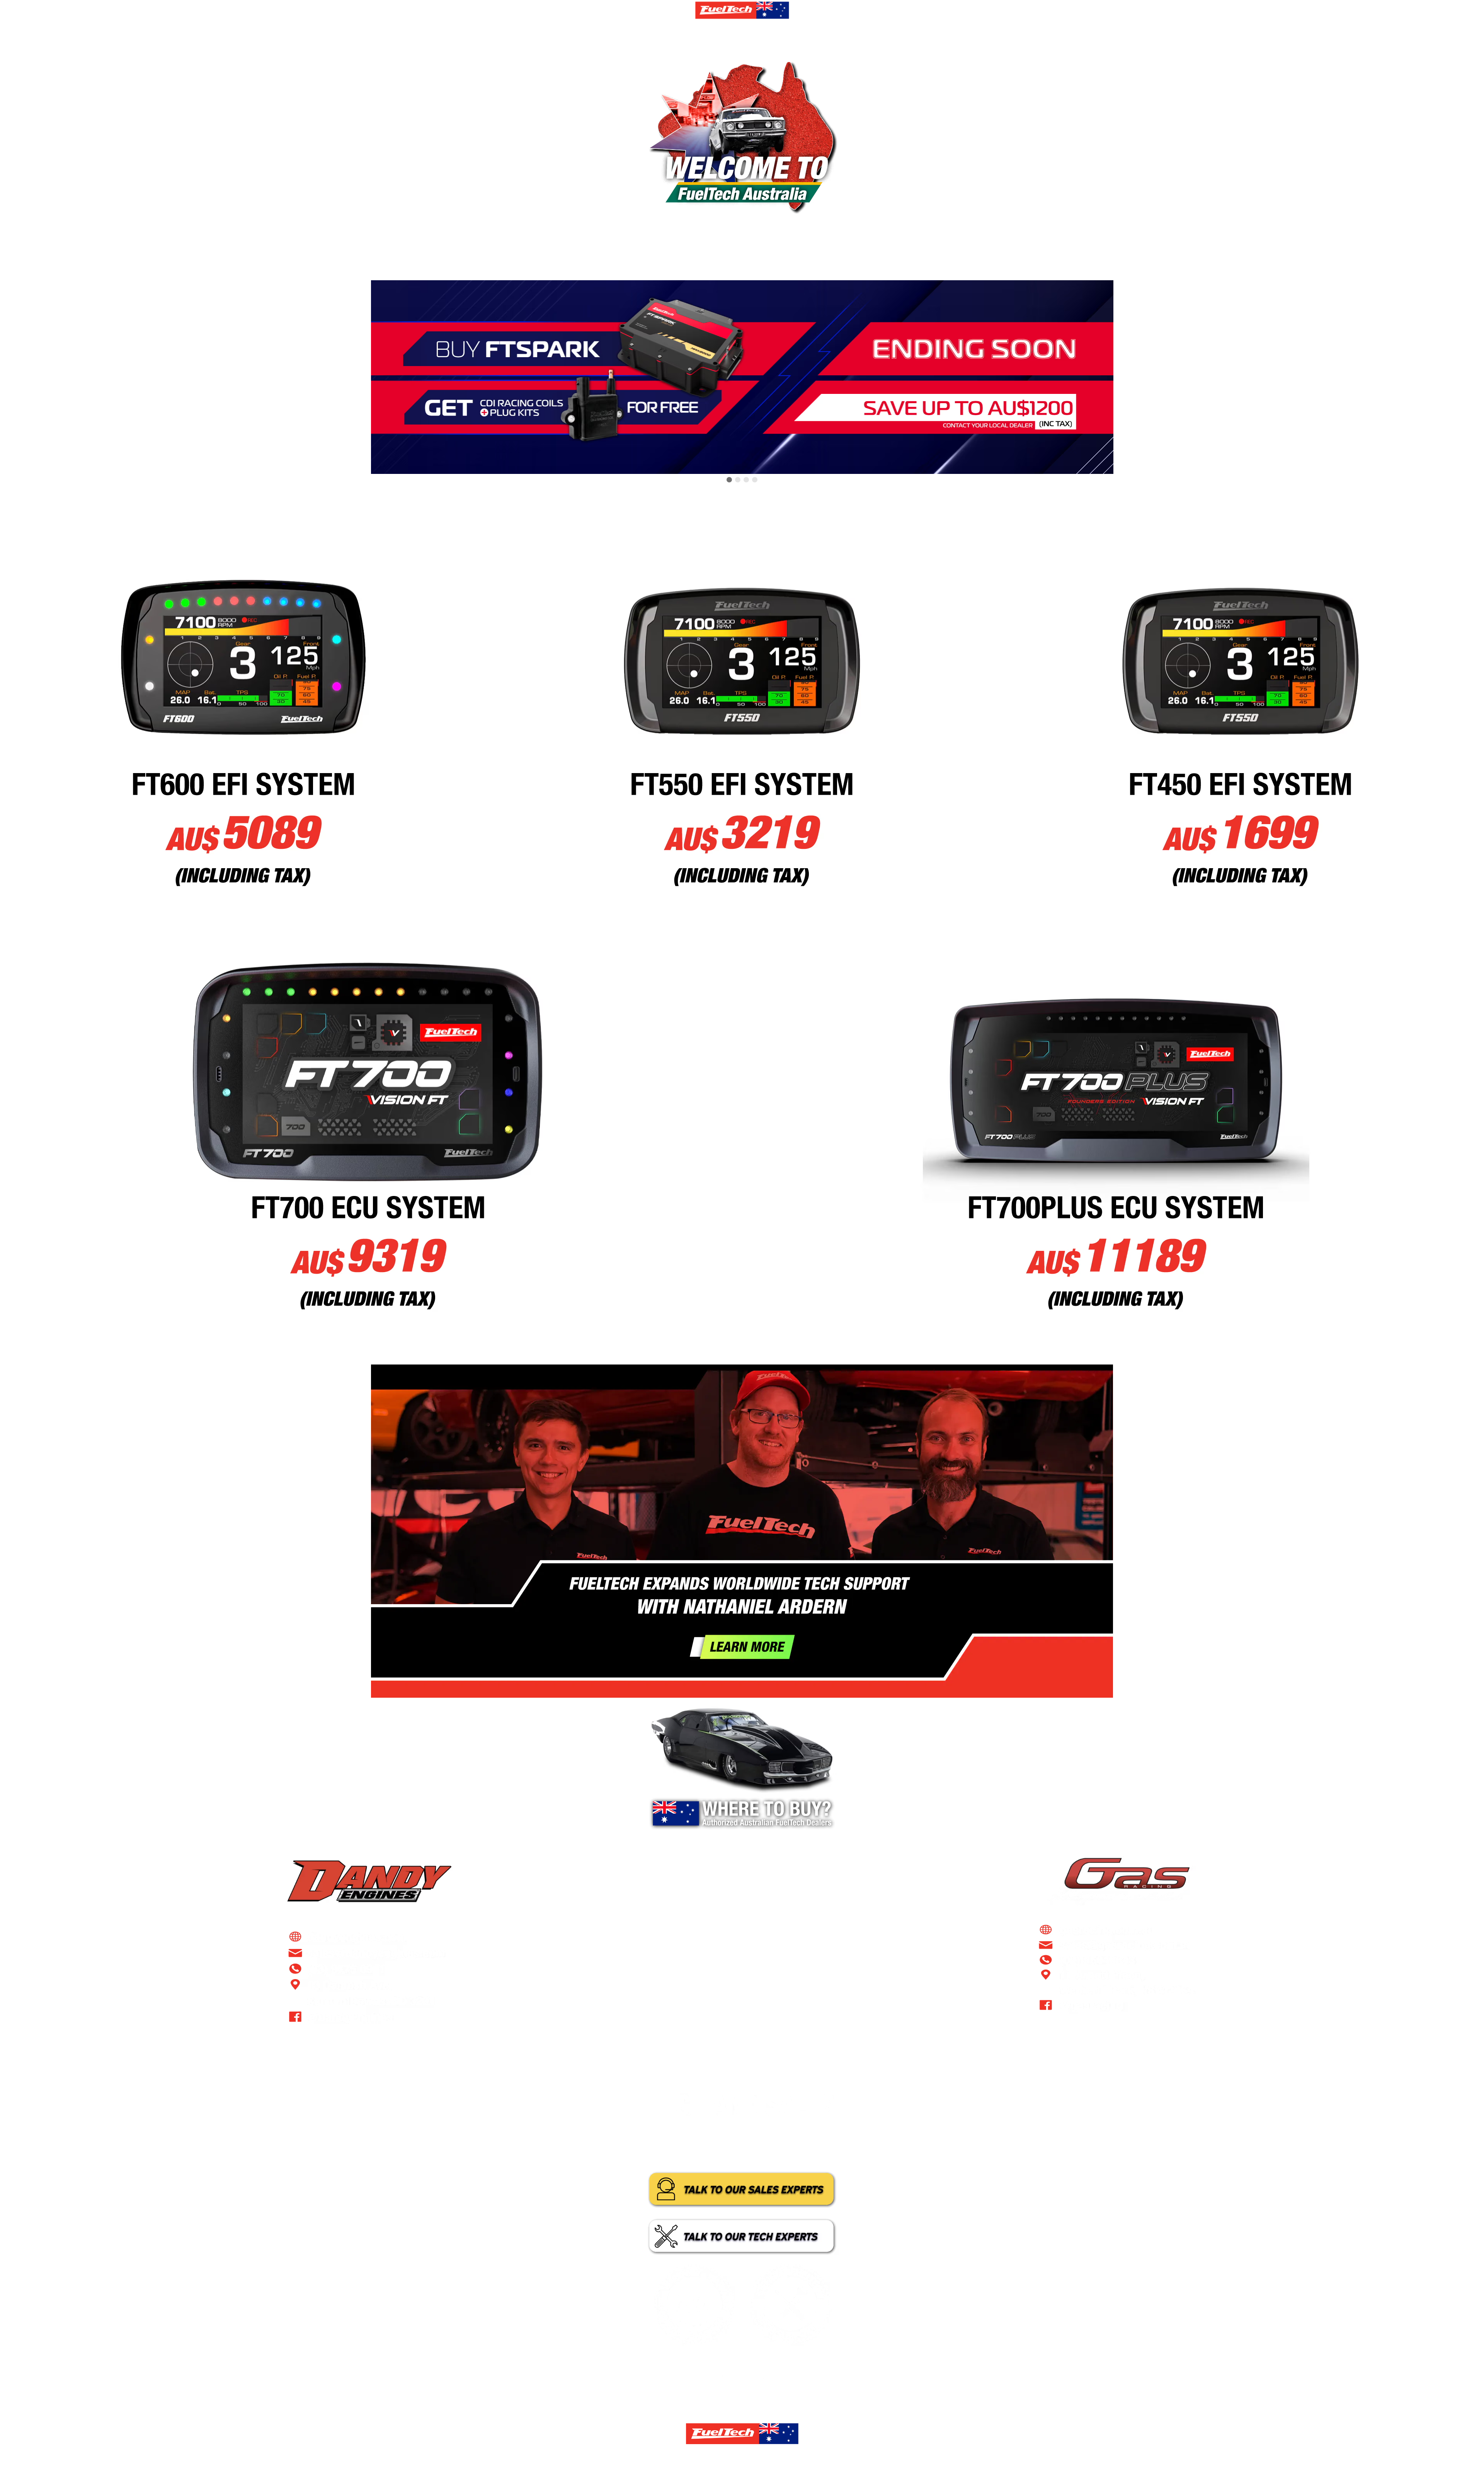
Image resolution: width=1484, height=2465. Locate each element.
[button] (729, 480)
